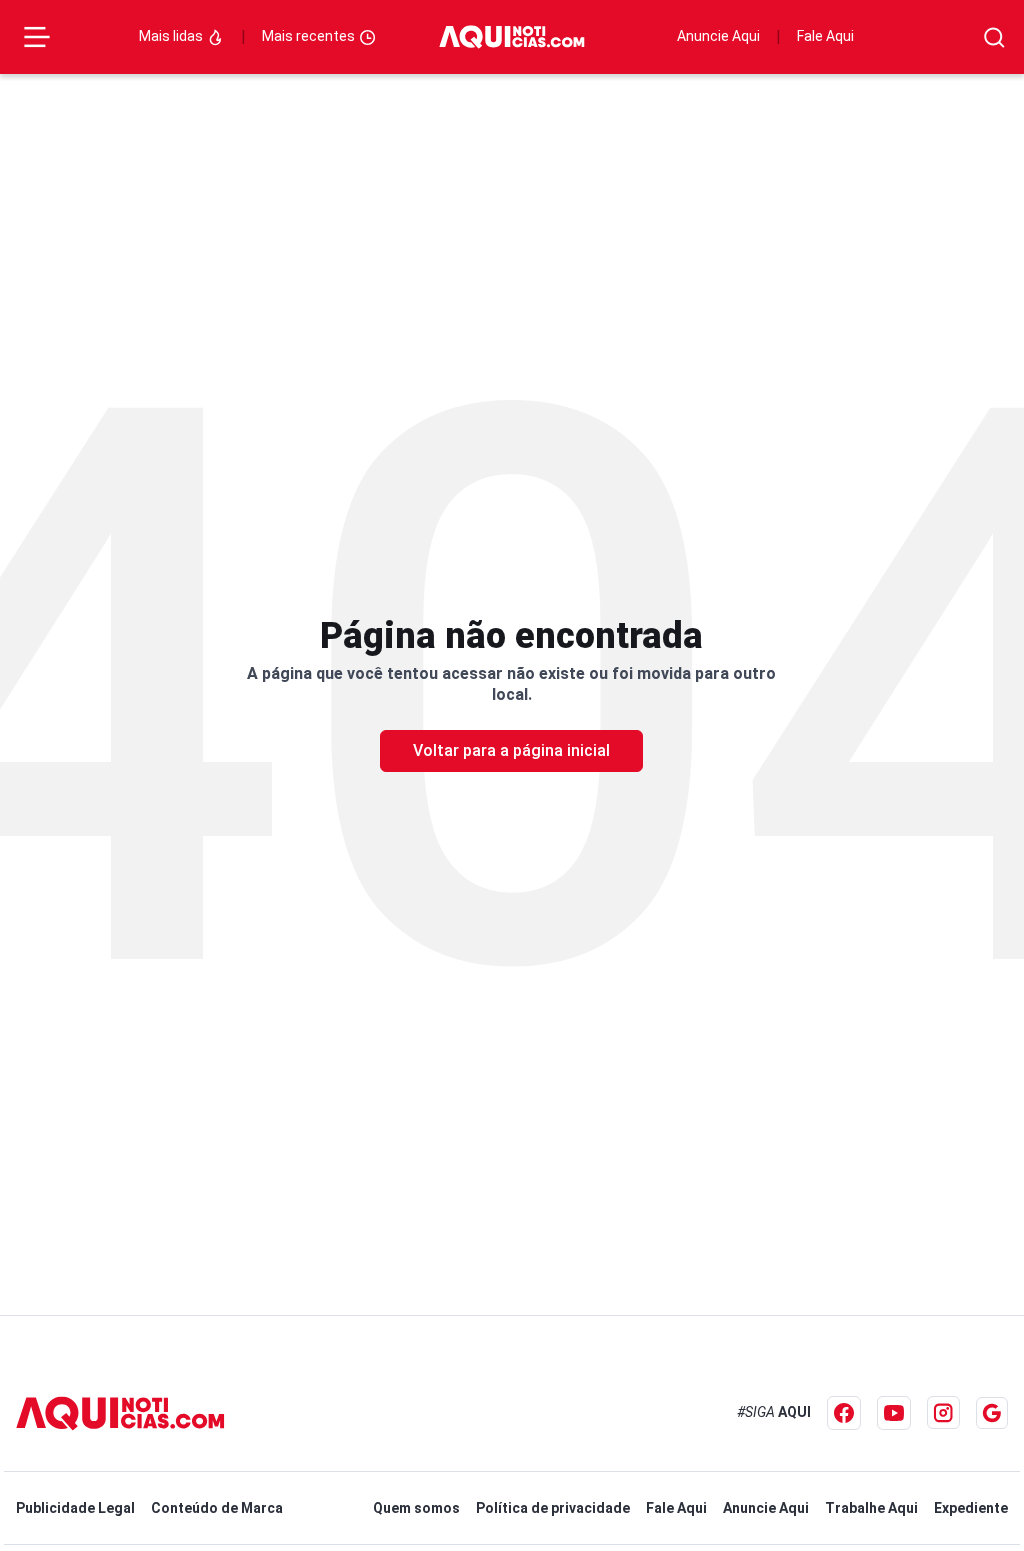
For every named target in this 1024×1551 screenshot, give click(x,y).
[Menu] (37, 37)
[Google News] (992, 1413)
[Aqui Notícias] (511, 37)
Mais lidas (172, 36)
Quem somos (416, 1508)
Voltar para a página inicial (511, 750)
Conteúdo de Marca (217, 1508)
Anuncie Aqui (718, 36)
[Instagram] (943, 1412)
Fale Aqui (825, 36)
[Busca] (994, 37)
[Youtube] (894, 1413)
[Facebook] (844, 1413)
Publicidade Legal (75, 1508)
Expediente (971, 1508)
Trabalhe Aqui (871, 1508)
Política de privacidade (553, 1508)
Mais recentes (310, 36)
